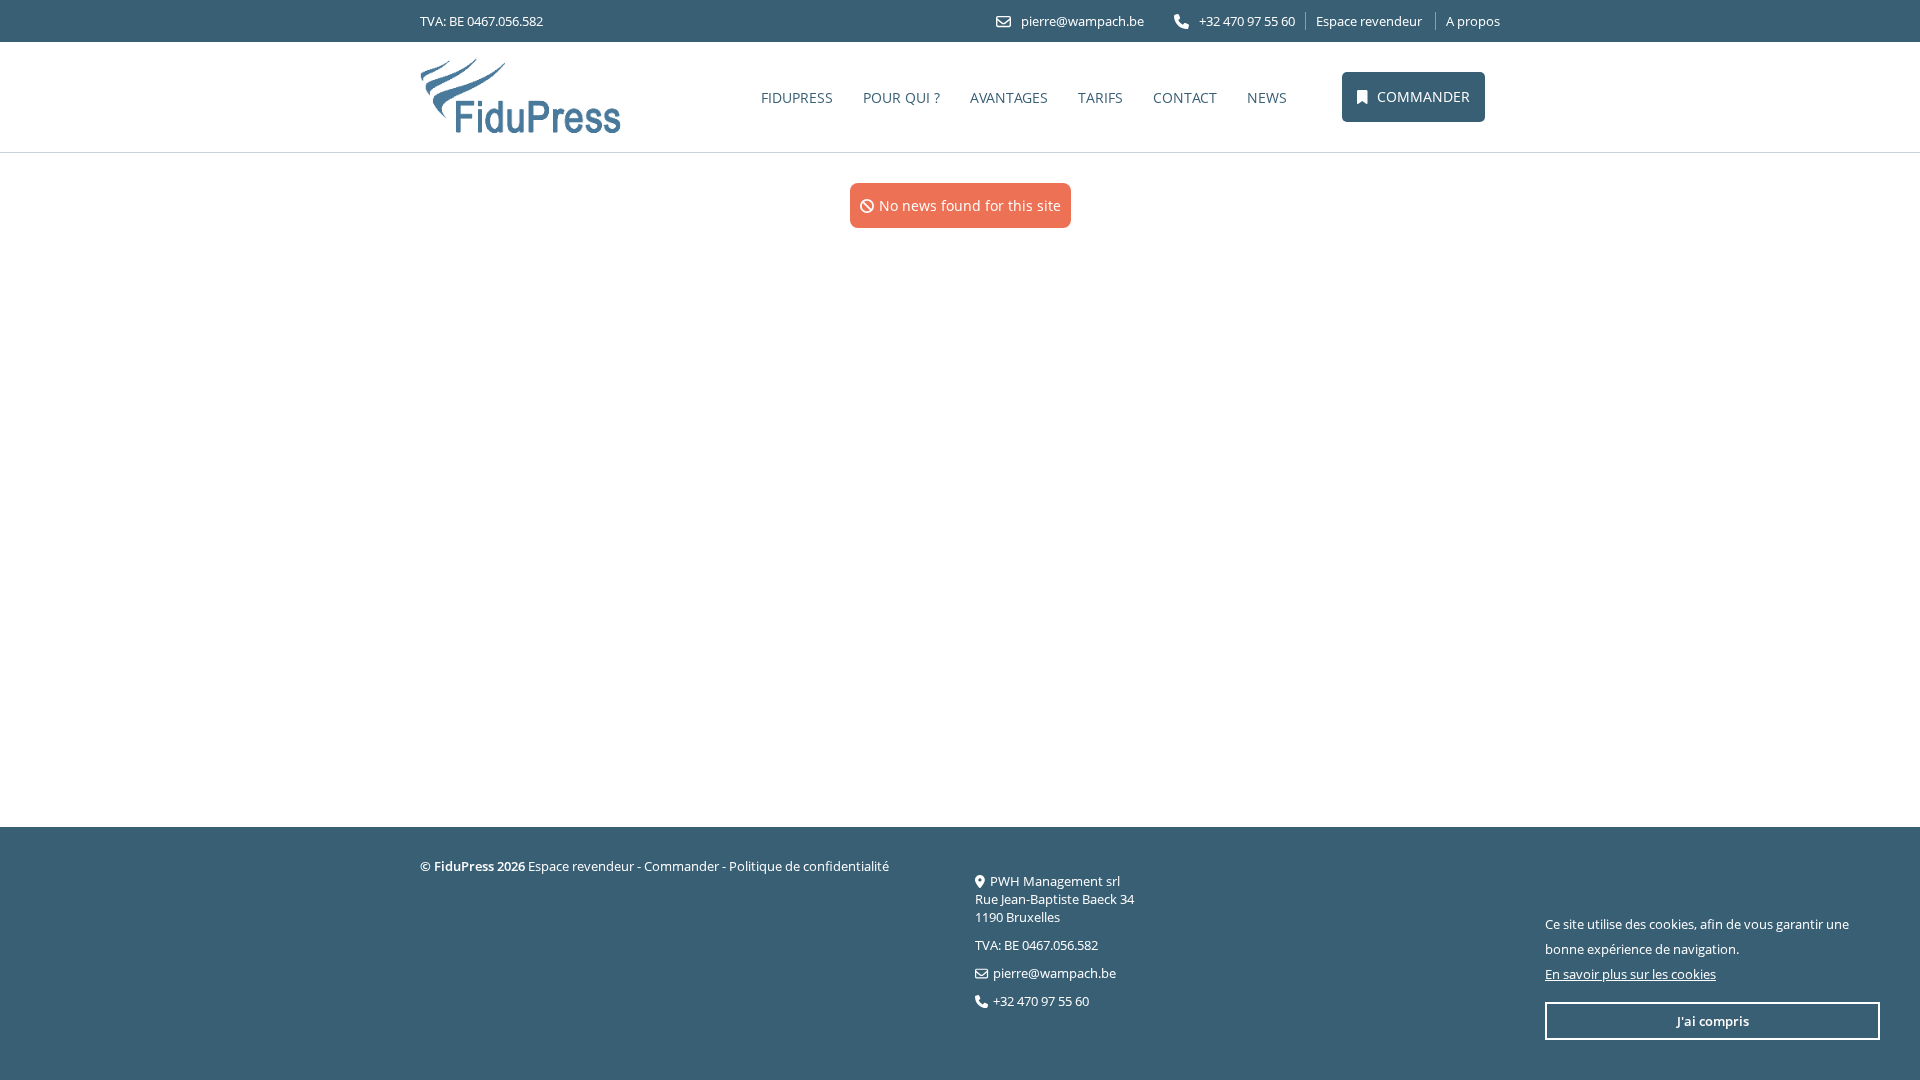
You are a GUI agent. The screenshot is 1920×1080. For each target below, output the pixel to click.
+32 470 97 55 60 (1247, 21)
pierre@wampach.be (1082, 21)
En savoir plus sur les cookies (1630, 974)
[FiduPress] (522, 97)
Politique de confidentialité (809, 866)
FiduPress (797, 97)
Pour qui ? (901, 97)
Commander (1423, 96)
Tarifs (1100, 97)
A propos (1473, 21)
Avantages (1009, 97)
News (1267, 97)
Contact (1185, 97)
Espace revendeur (1369, 21)
